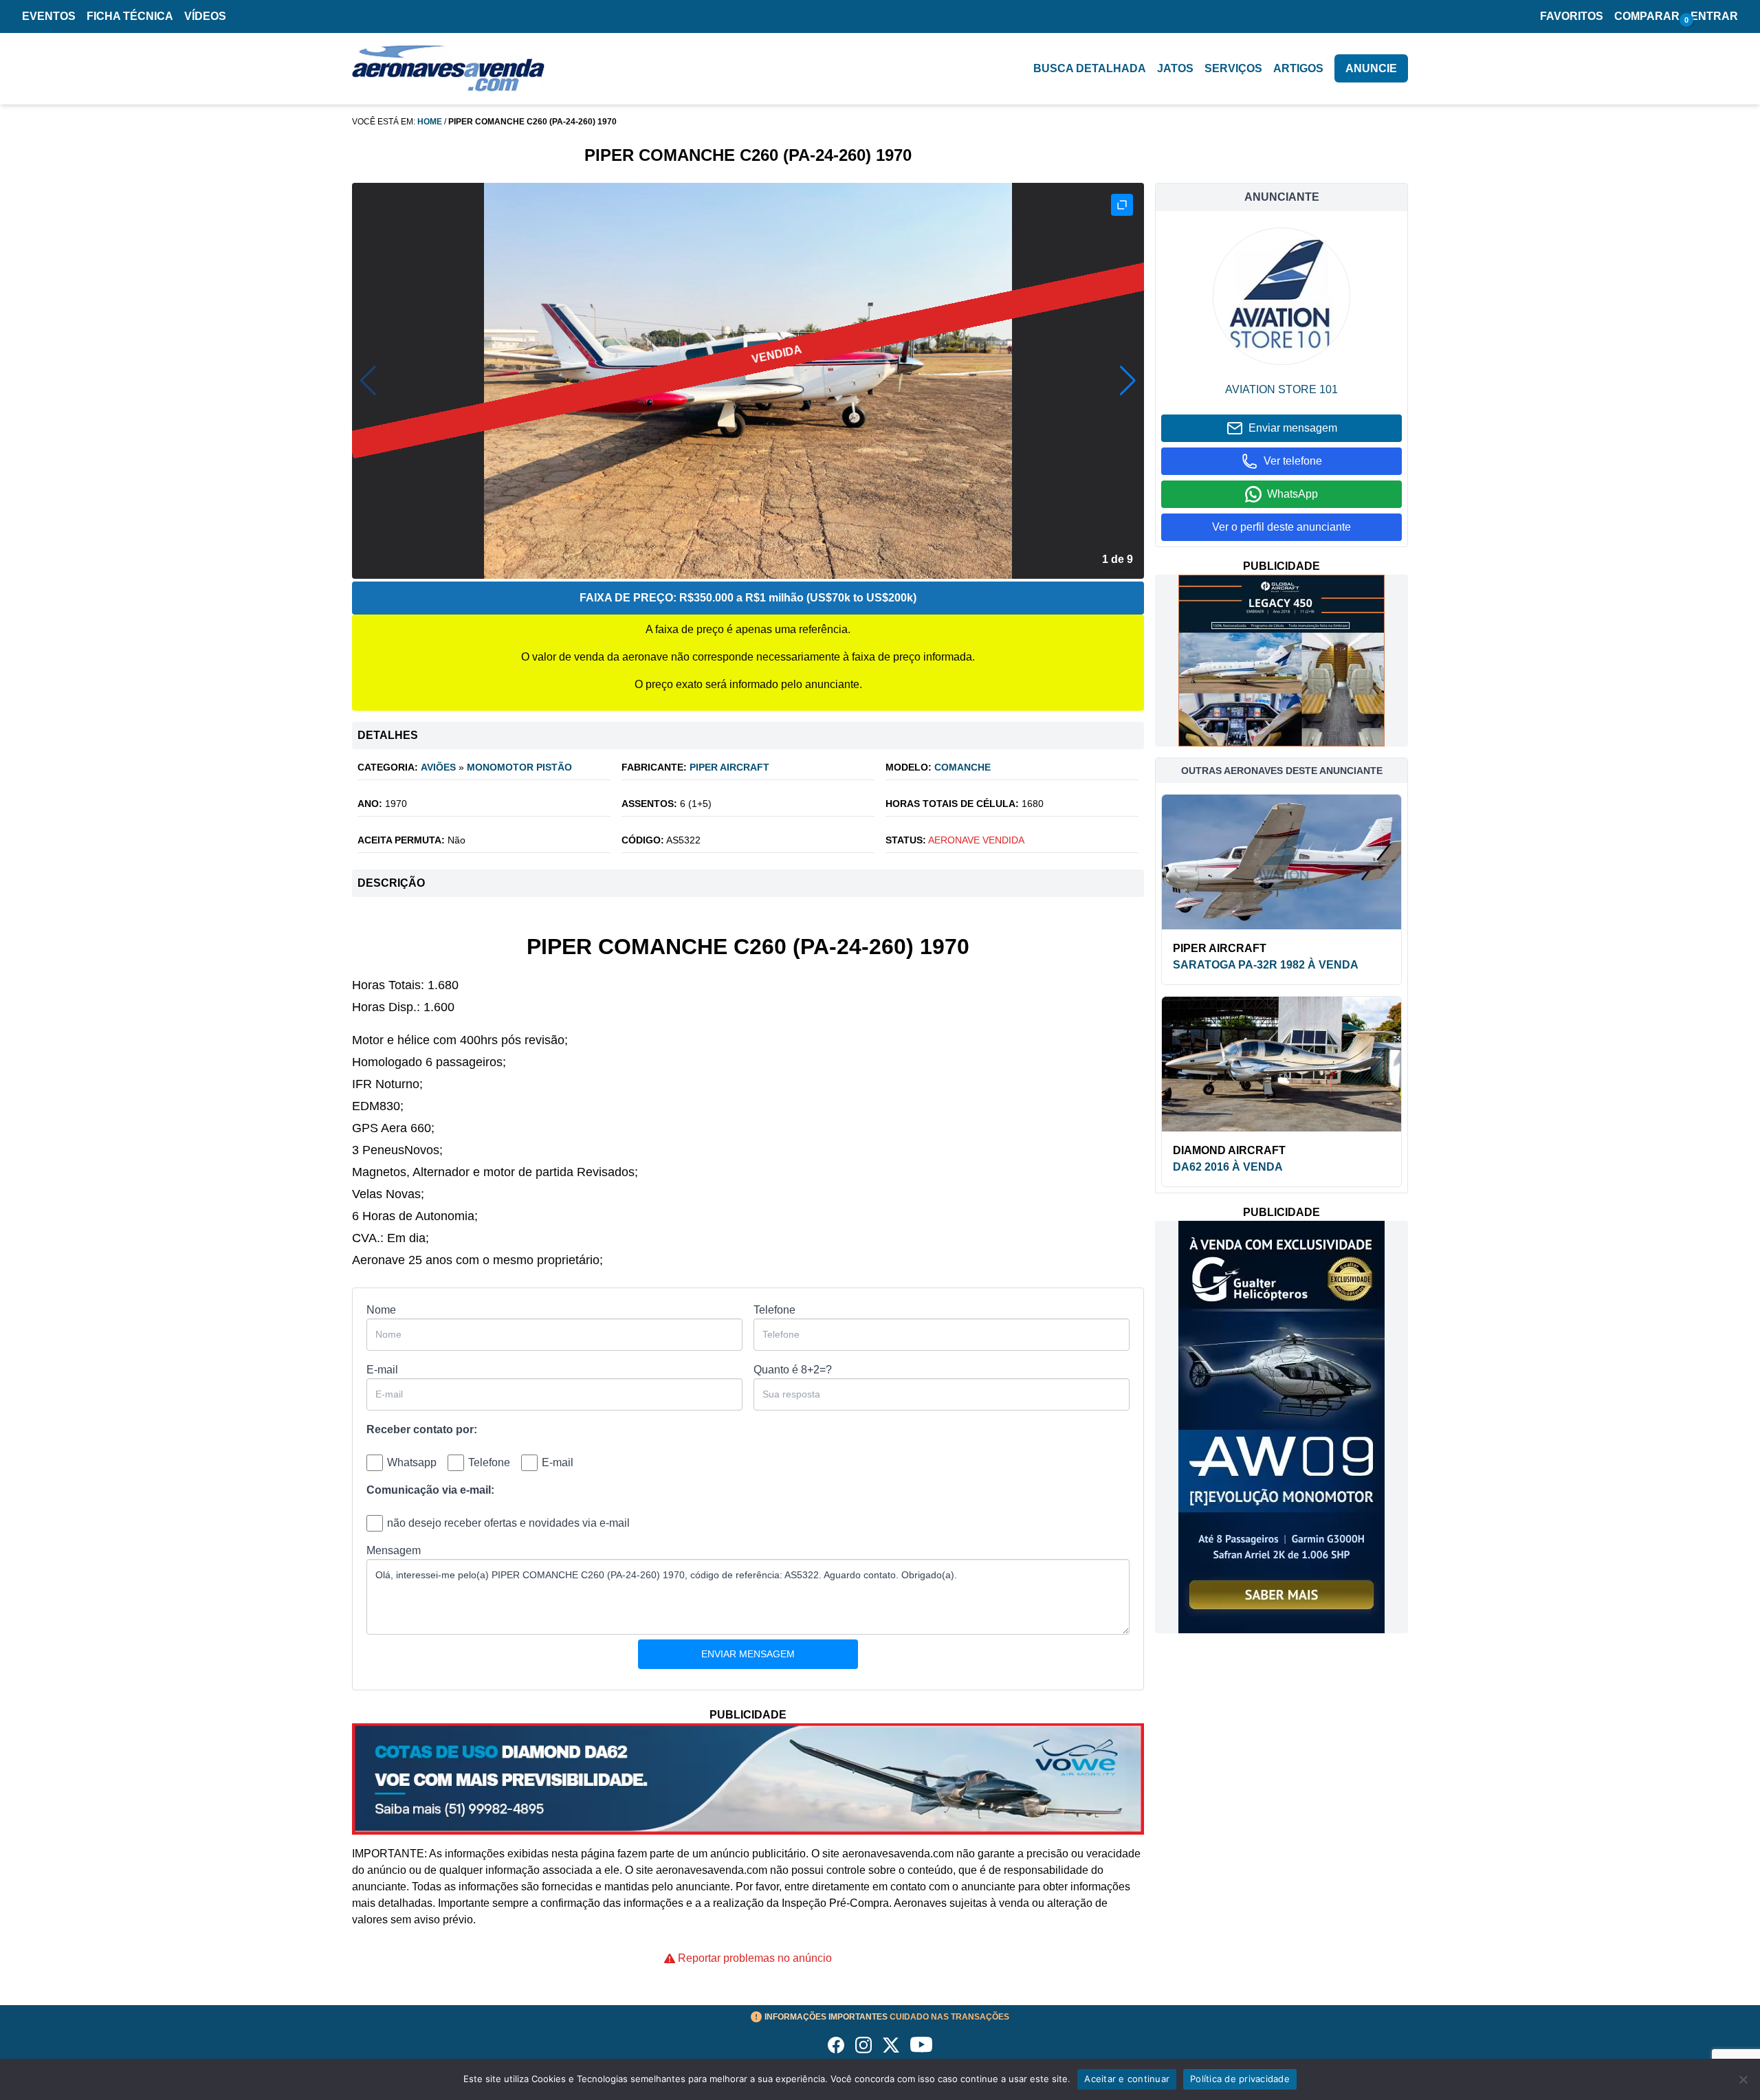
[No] (1743, 2079)
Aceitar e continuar (1127, 2079)
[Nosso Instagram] (863, 2045)
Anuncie (1371, 68)
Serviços (1233, 68)
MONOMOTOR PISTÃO (519, 767)
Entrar (1714, 16)
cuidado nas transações (887, 2017)
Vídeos (205, 16)
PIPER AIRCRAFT (729, 767)
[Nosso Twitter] (891, 2045)
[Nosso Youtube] (921, 2045)
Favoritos (1572, 16)
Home (430, 122)
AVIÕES (438, 767)
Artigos (1298, 68)
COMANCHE (962, 767)
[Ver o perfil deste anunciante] (1281, 296)
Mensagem (394, 1550)
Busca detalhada (1090, 68)
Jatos (1175, 68)
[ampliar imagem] (1122, 205)
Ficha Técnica (130, 16)
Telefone (774, 1310)
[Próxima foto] (1128, 381)
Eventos (49, 16)
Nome (381, 1310)
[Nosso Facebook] (836, 2045)
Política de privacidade (1240, 2079)
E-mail (382, 1370)
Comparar (1647, 16)
